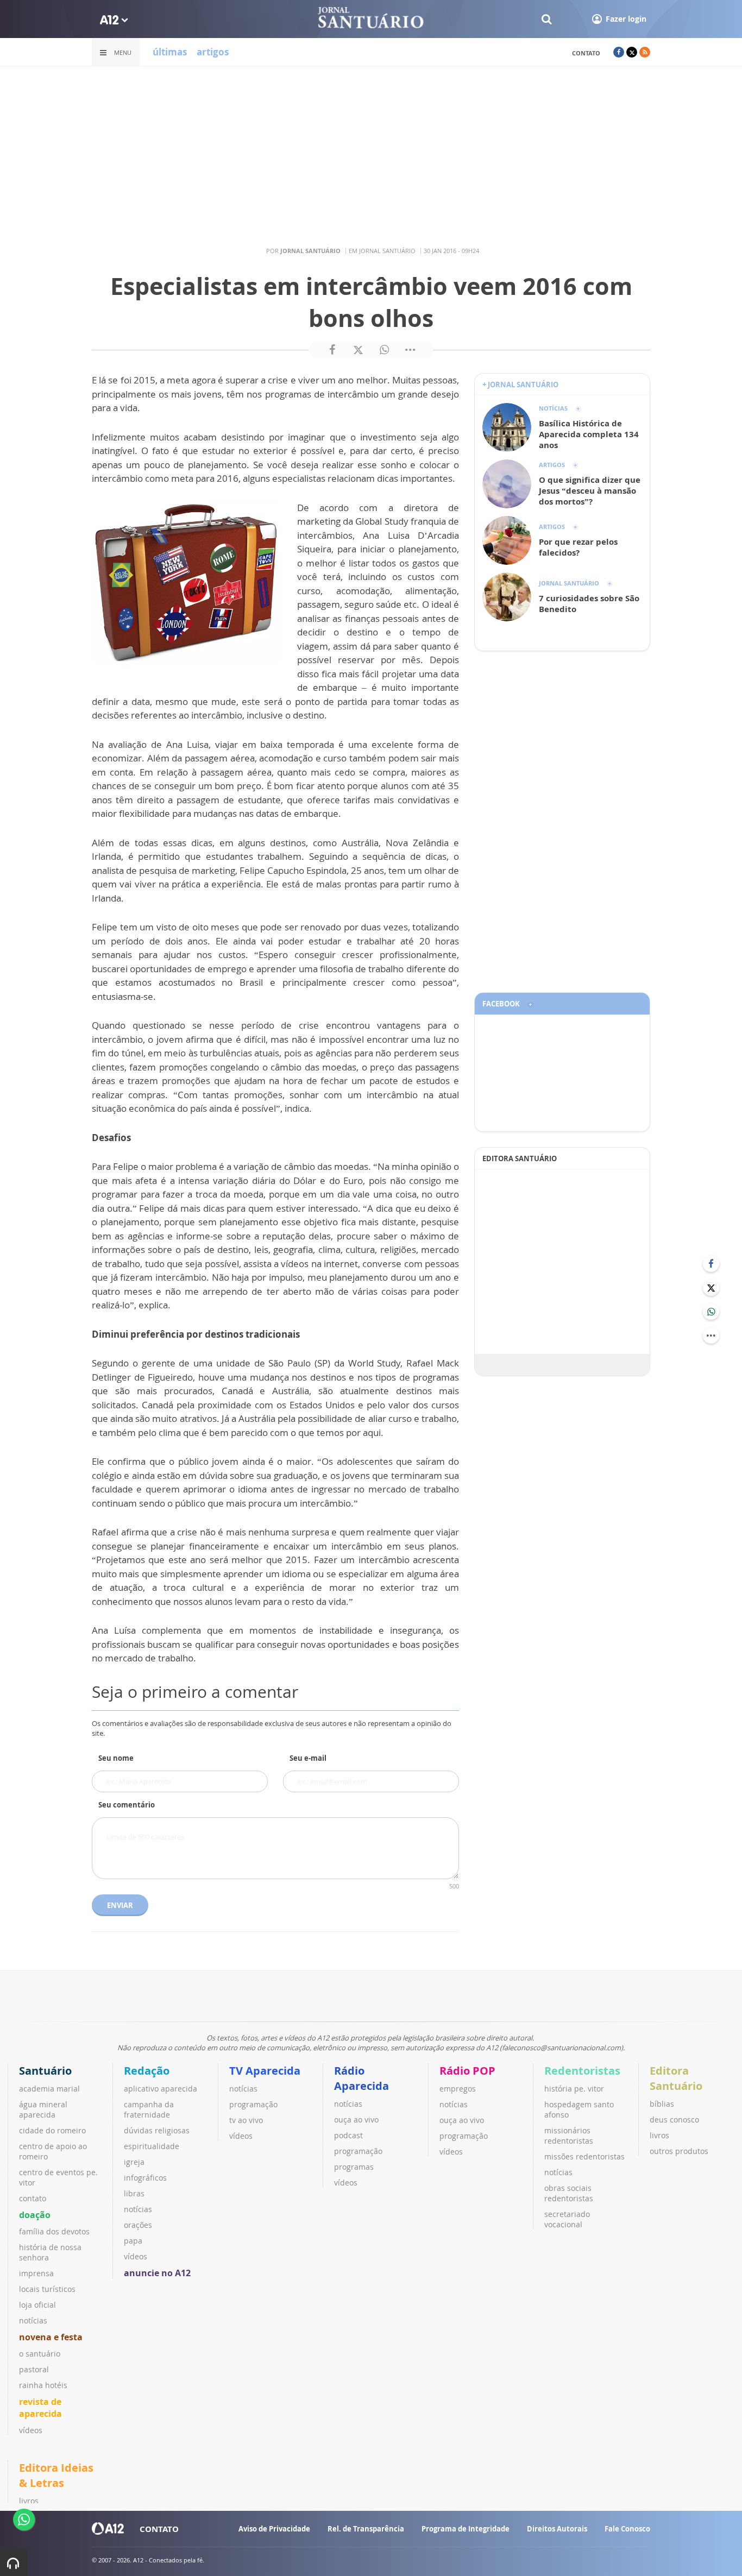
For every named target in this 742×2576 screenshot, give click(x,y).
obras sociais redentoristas (569, 2193)
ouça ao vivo (356, 2120)
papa (133, 2241)
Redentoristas (582, 2071)
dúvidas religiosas (157, 2130)
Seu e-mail (308, 1758)
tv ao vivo (246, 2120)
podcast (348, 2135)
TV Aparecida (265, 2071)
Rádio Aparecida (361, 2078)
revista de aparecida (40, 2408)
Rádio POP (467, 2071)
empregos (458, 2089)
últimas (170, 52)
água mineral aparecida (43, 2109)
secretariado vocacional (567, 2219)
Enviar (120, 1905)
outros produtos (679, 2151)
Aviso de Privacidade (274, 2529)
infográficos (145, 2178)
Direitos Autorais (557, 2529)
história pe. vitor (574, 2089)
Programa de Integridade (466, 2529)
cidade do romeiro (52, 2130)
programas (354, 2167)
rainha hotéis (43, 2385)
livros (659, 2135)
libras (134, 2193)
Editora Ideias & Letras (56, 2475)
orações (138, 2225)
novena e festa (51, 2337)
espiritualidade (152, 2146)
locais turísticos (47, 2289)
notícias (33, 2320)
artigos (213, 52)
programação (253, 2104)
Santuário (45, 2071)
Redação (147, 2071)
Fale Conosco (627, 2529)
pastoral (34, 2369)
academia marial (49, 2089)
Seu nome (116, 1758)
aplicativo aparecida (161, 2089)
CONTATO (159, 2529)
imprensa (36, 2273)
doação (35, 2215)
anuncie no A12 (157, 2273)
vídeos (31, 2430)
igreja (134, 2162)
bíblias (662, 2104)
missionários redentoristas (569, 2136)
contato (586, 53)
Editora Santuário (676, 2078)
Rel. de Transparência (366, 2529)
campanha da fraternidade (149, 2109)
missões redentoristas (584, 2156)
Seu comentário (127, 1805)
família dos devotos (54, 2231)
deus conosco (674, 2120)
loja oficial (37, 2305)
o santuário (40, 2354)
